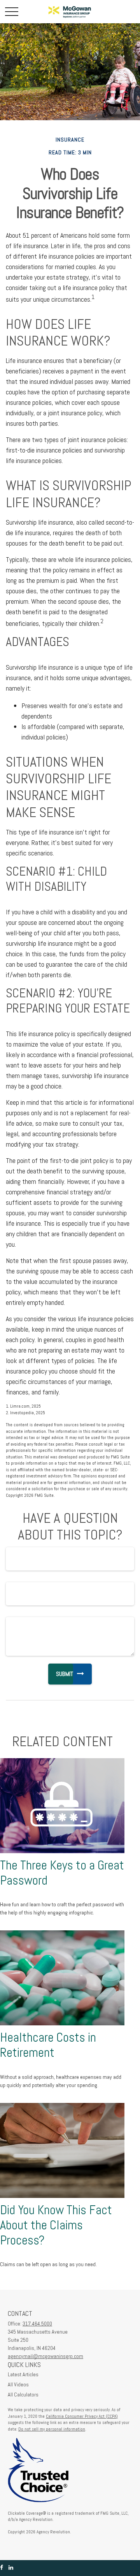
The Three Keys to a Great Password (62, 1873)
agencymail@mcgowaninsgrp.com (45, 2356)
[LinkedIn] (11, 2568)
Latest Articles (23, 2374)
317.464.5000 (37, 2324)
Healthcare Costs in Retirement (48, 2045)
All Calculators (23, 2395)
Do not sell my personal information (52, 2429)
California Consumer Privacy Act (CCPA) (82, 2416)
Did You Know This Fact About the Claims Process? (56, 2225)
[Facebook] (2, 2568)
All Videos (18, 2384)
